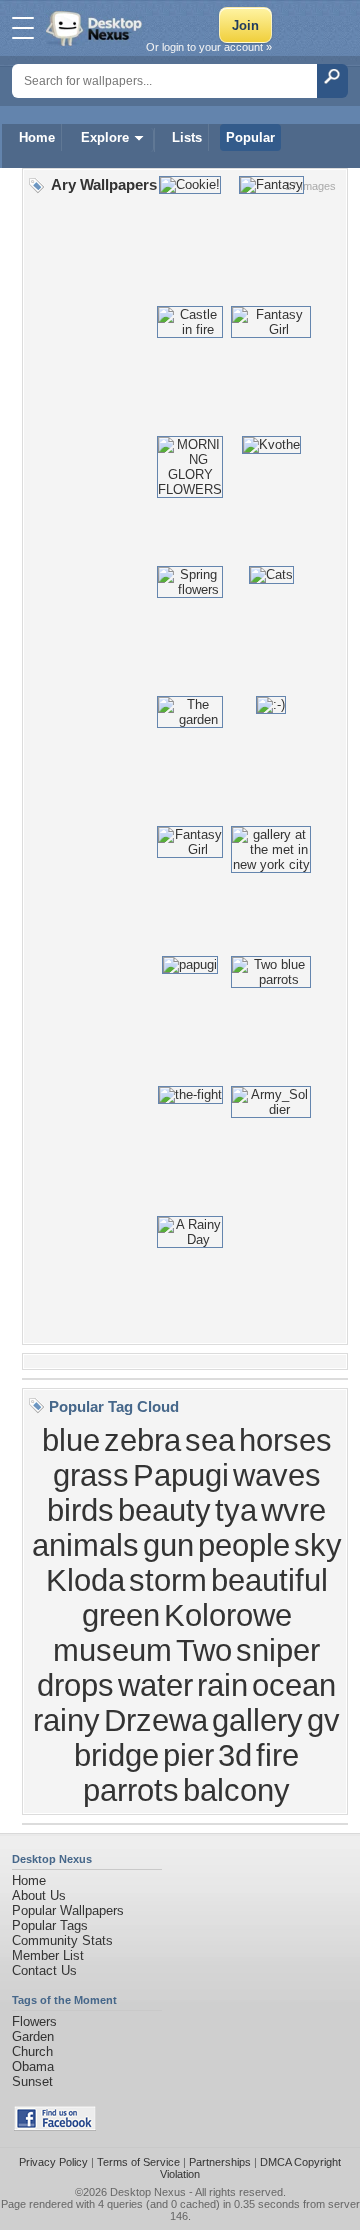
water (155, 1685)
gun (168, 1545)
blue (71, 1440)
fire (277, 1755)
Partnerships (220, 2162)
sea (210, 1440)
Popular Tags (50, 1925)
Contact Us (44, 1970)
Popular (250, 137)
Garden (33, 2036)
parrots (131, 1790)
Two (204, 1650)
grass (91, 1475)
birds (80, 1510)
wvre (293, 1510)
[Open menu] (23, 28)
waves (277, 1475)
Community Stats (62, 1940)
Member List (48, 1955)
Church (32, 2051)
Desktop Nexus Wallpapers (96, 28)
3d (235, 1755)
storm (168, 1580)
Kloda (85, 1580)
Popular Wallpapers (68, 1910)
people (244, 1545)
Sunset (32, 2081)
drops (75, 1685)
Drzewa (156, 1720)
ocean (294, 1685)
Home (37, 137)
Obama (33, 2066)
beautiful (269, 1580)
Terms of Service (138, 2162)
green (121, 1615)
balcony (236, 1790)
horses (285, 1440)
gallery (257, 1720)
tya (236, 1510)
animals (85, 1545)
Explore (105, 137)
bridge (116, 1755)
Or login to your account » (209, 47)
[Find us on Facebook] (55, 2126)
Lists (187, 137)
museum (112, 1650)
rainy (66, 1720)
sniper (278, 1650)
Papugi (181, 1475)
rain (222, 1685)
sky (318, 1545)
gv (323, 1720)
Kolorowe (228, 1615)
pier (188, 1755)
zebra (142, 1440)
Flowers (34, 2021)
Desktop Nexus (148, 2192)
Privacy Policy (53, 2162)
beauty (164, 1510)
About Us (39, 1895)
